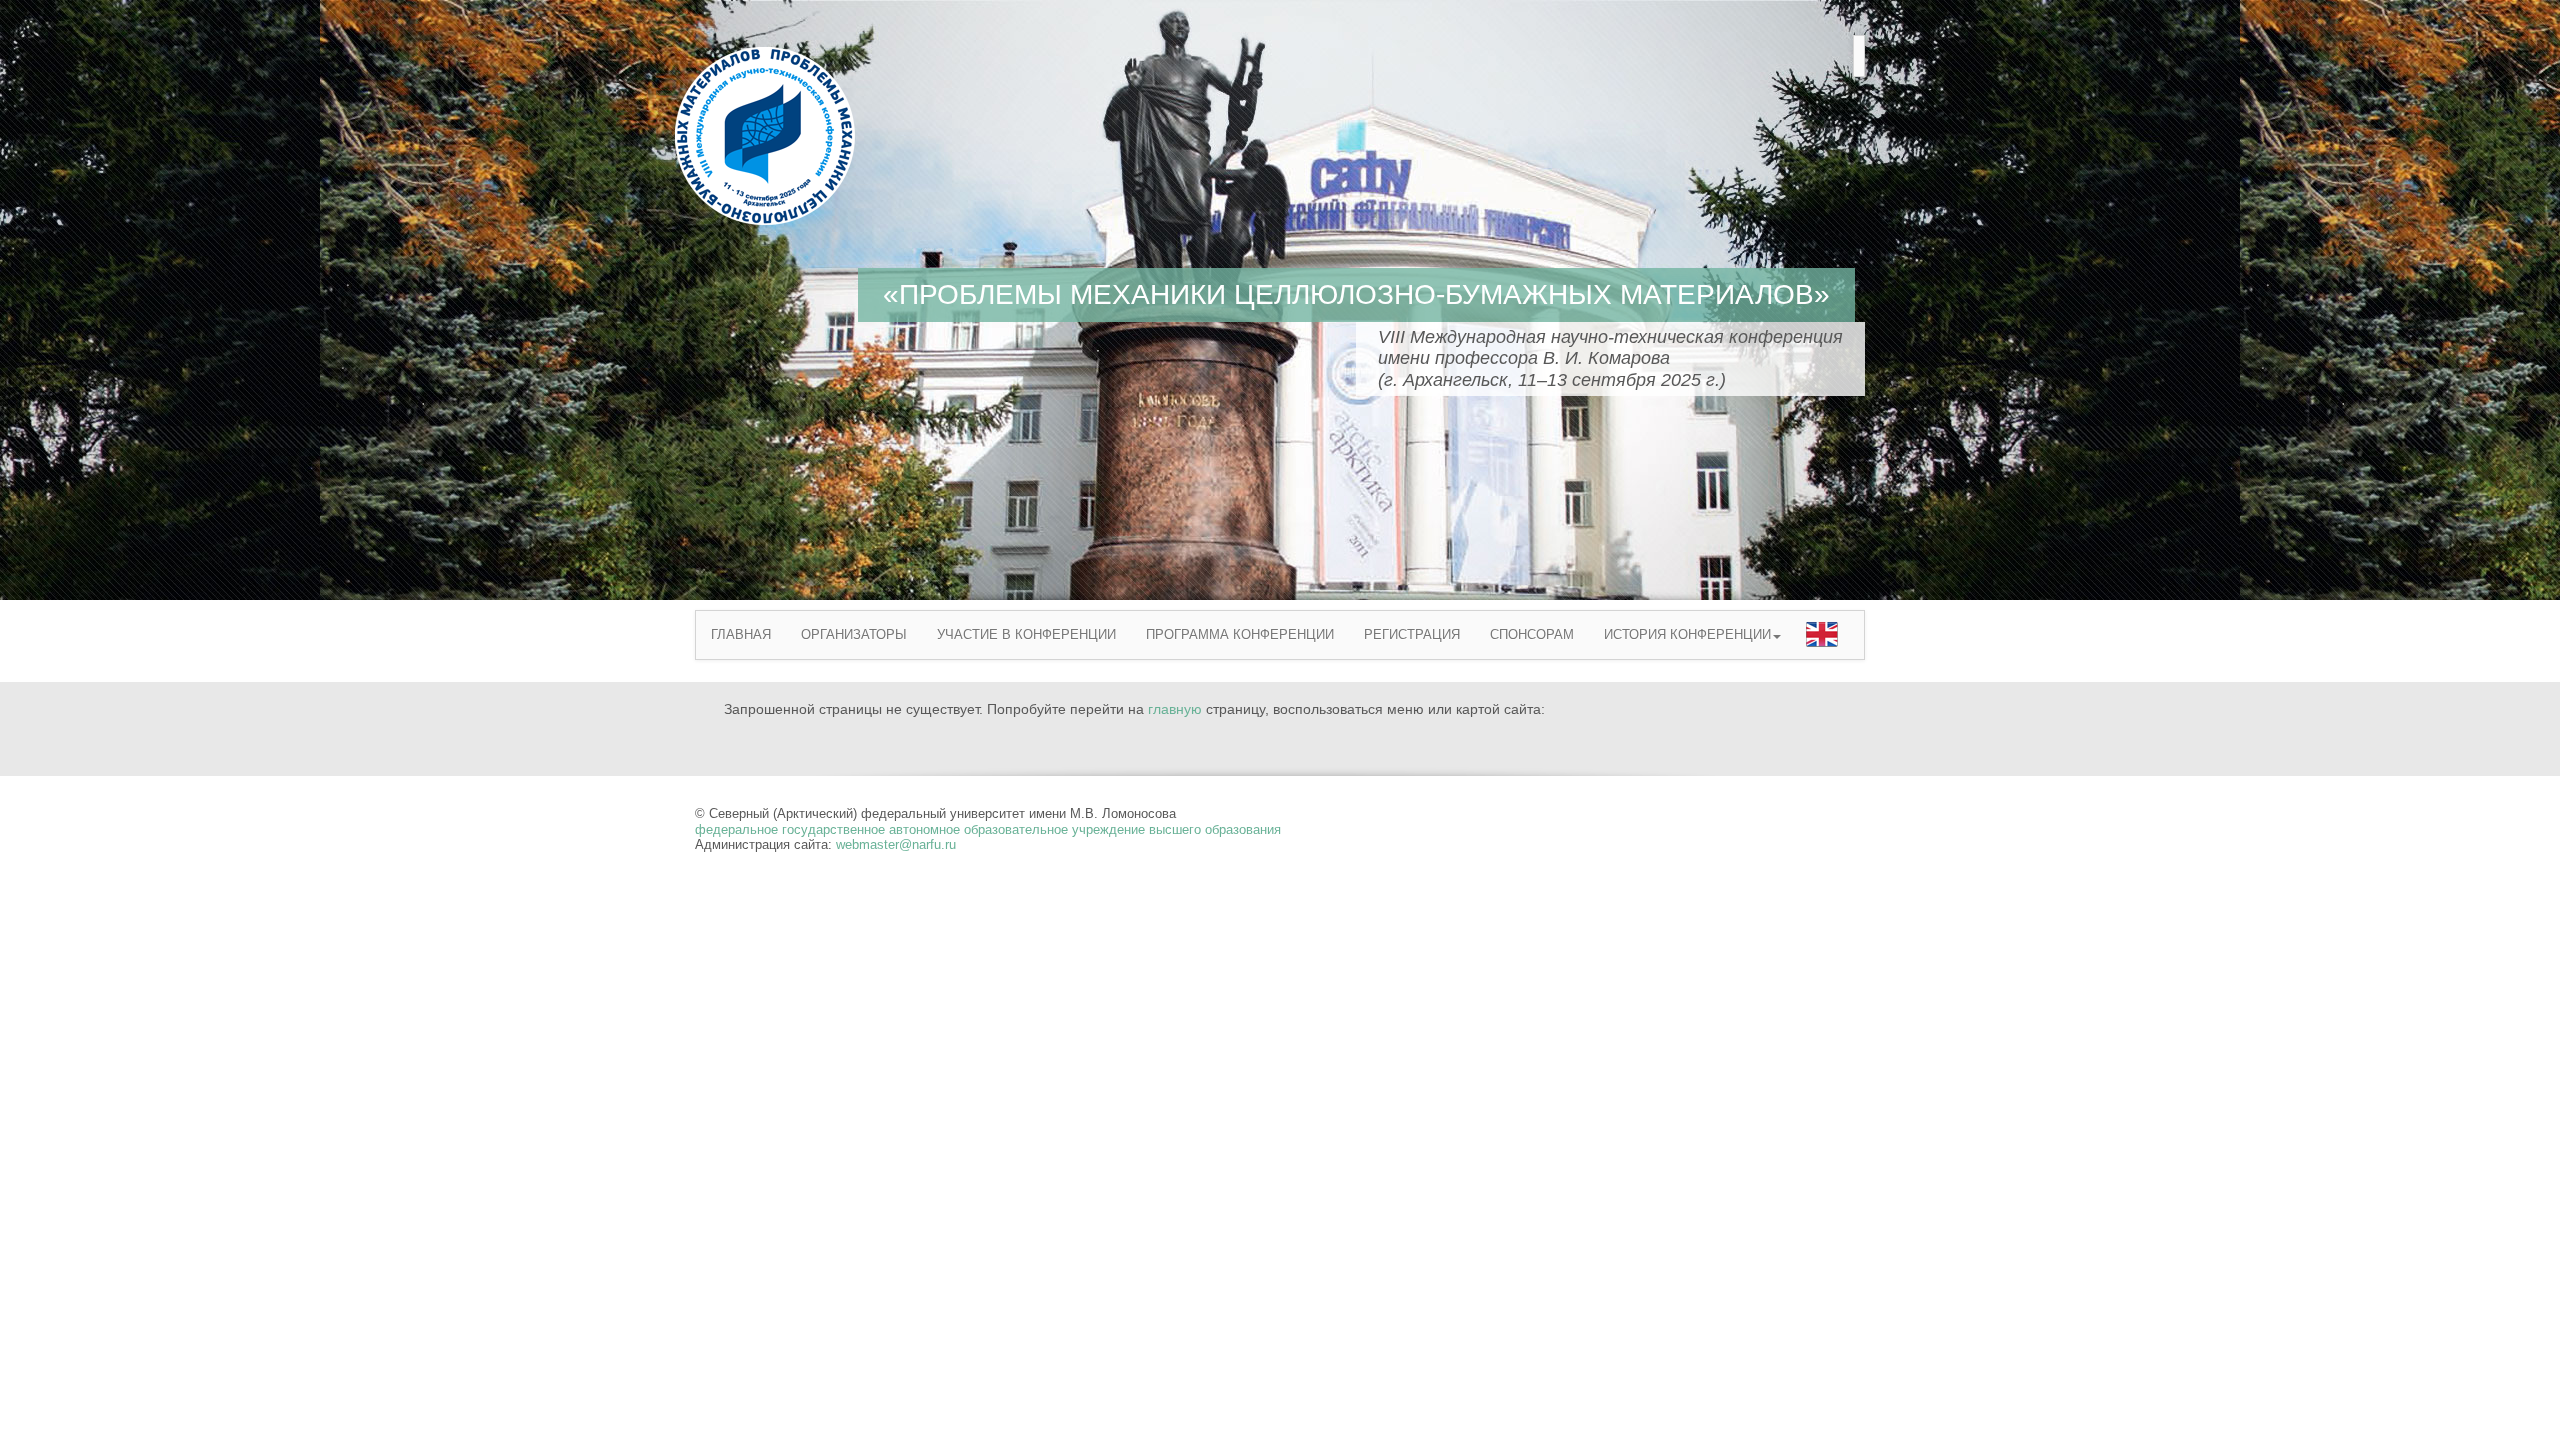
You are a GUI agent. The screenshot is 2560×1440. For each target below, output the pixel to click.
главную (1175, 709)
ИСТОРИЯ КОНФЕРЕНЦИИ (1687, 634)
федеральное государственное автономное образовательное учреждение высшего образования (988, 829)
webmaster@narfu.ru (896, 844)
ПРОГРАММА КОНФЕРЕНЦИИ (1240, 634)
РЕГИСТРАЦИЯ (1412, 634)
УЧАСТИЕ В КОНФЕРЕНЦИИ (1026, 634)
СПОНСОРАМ (1532, 634)
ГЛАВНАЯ (741, 634)
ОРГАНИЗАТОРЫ (854, 634)
